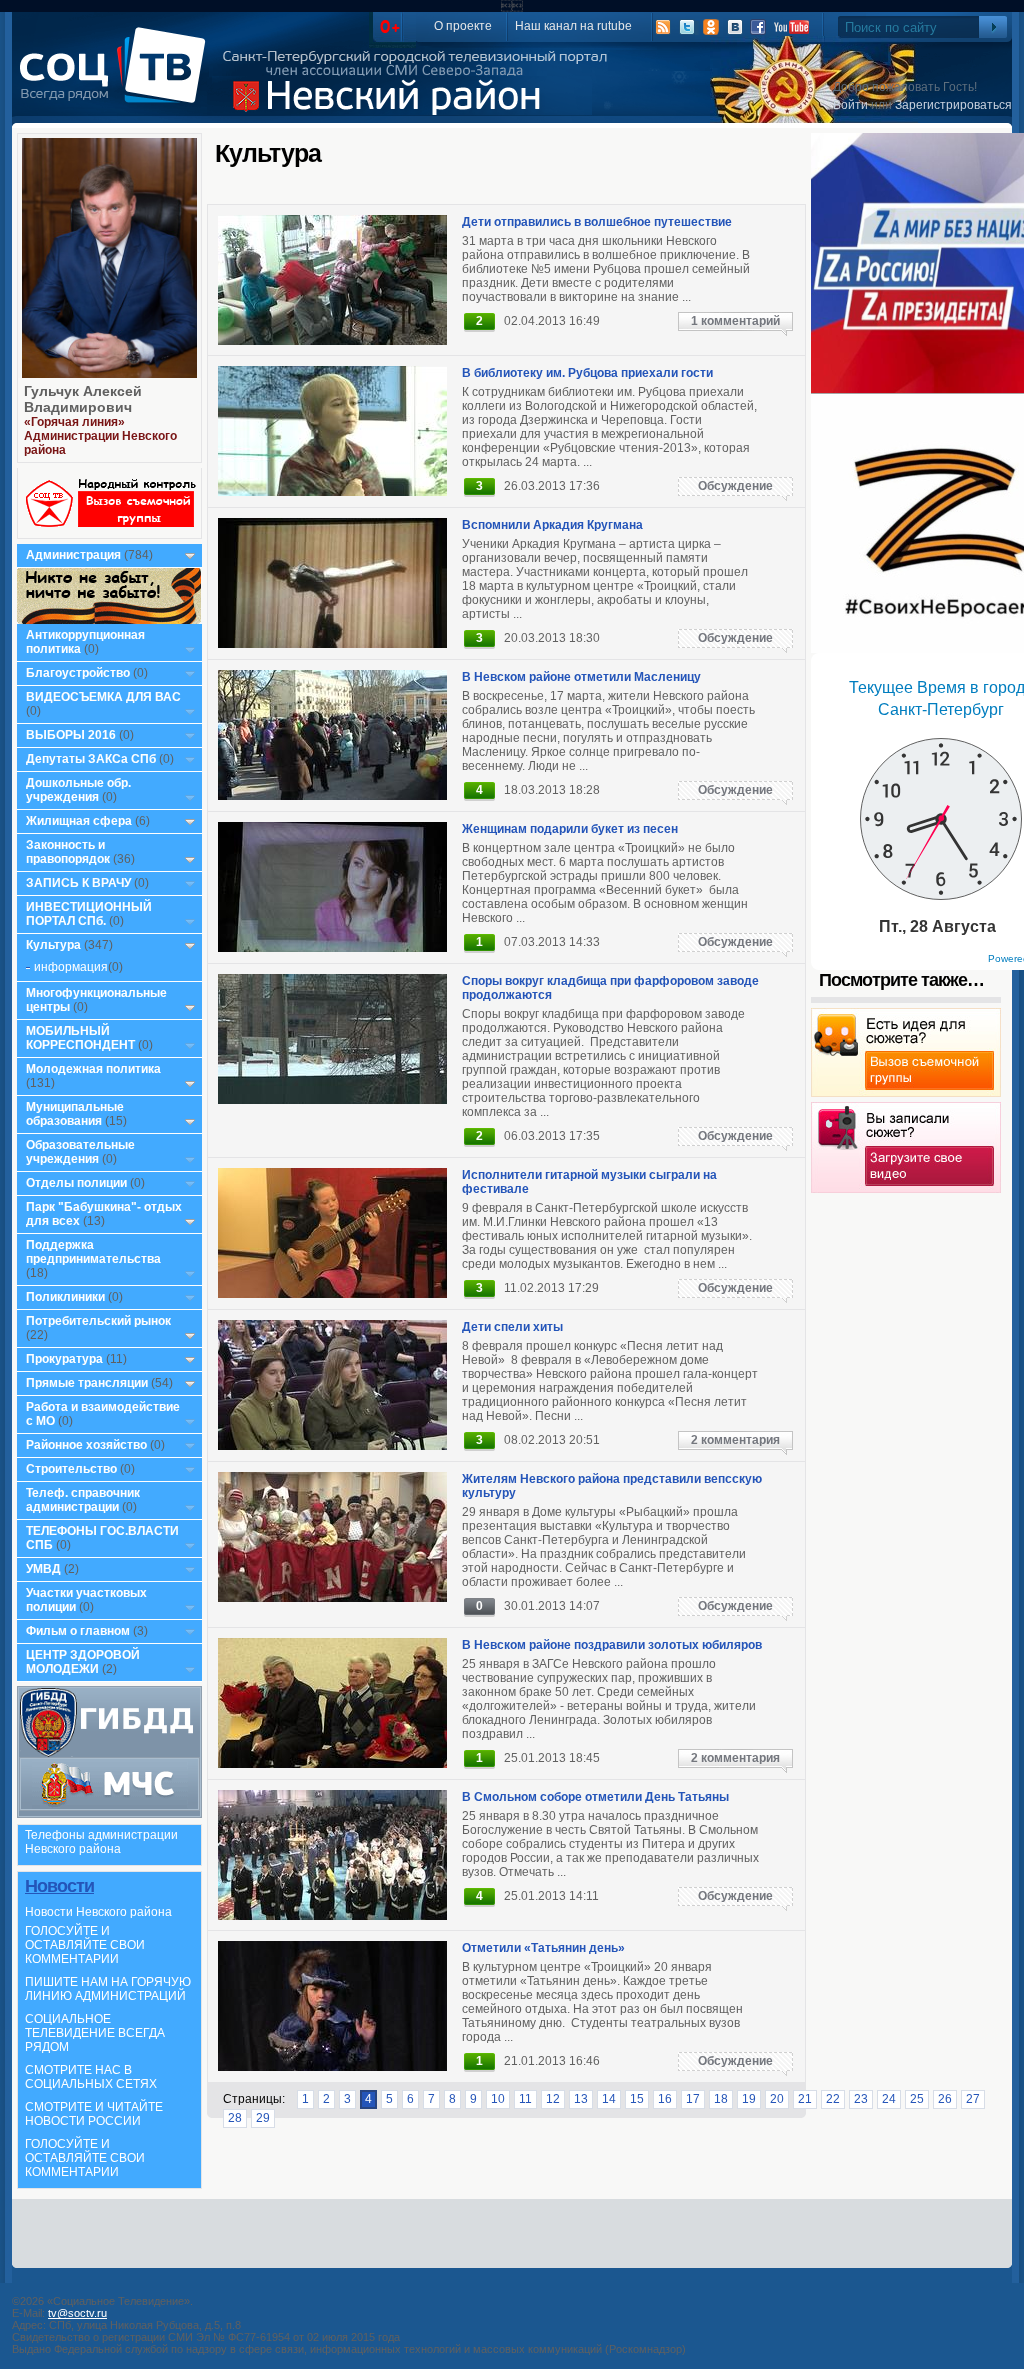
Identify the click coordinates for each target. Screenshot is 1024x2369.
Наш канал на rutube (573, 26)
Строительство (71, 1469)
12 (553, 2099)
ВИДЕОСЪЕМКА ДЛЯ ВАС (103, 697)
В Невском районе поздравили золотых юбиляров (612, 1645)
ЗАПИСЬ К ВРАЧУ (78, 883)
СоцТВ (117, 79)
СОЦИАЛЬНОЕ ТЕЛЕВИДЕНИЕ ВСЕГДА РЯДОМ (95, 2033)
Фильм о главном (78, 1631)
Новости (59, 1886)
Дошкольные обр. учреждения (78, 790)
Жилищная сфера (79, 821)
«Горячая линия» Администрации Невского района (100, 436)
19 (749, 2099)
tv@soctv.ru (77, 2313)
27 (973, 2099)
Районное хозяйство (86, 1445)
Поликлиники (65, 1297)
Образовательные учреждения (80, 1152)
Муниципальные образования (75, 1114)
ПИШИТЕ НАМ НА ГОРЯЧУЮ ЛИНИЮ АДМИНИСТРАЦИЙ (108, 1989)
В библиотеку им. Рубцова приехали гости (587, 373)
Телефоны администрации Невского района (101, 1842)
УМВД (43, 1569)
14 (609, 2099)
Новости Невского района (98, 1912)
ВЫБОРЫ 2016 (71, 735)
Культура (53, 945)
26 (945, 2099)
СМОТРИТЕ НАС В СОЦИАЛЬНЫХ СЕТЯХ (91, 2077)
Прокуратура (64, 1359)
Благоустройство (79, 673)
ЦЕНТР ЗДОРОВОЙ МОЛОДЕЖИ (83, 1662)
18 (721, 2099)
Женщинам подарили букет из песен (570, 829)
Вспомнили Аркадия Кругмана (552, 525)
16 (665, 2099)
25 (917, 2099)
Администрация (73, 555)
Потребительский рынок (98, 1321)
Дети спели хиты (512, 1327)
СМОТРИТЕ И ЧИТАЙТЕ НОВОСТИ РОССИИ (94, 2114)
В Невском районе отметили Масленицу (581, 677)
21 (805, 2099)
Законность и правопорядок (68, 852)
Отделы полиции (76, 1183)
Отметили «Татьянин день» (543, 1948)
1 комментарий (735, 321)
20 (777, 2099)
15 (637, 2099)
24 (889, 2099)
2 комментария (735, 1440)
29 (263, 2118)
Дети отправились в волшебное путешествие (597, 222)
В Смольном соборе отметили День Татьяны (595, 1797)
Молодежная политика (93, 1069)
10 (498, 2099)
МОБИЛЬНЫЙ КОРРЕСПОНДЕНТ (82, 1038)
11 (525, 2099)
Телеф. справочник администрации (83, 1500)
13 (581, 2099)
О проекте (463, 26)
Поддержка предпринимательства (93, 1252)
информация (71, 967)
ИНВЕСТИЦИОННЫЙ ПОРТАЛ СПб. (89, 914)
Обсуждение (735, 486)
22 (833, 2099)
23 (861, 2099)
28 (235, 2118)
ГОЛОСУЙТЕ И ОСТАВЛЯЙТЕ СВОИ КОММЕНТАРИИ (85, 1945)
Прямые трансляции (87, 1383)
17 (693, 2099)
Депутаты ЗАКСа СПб (91, 759)
